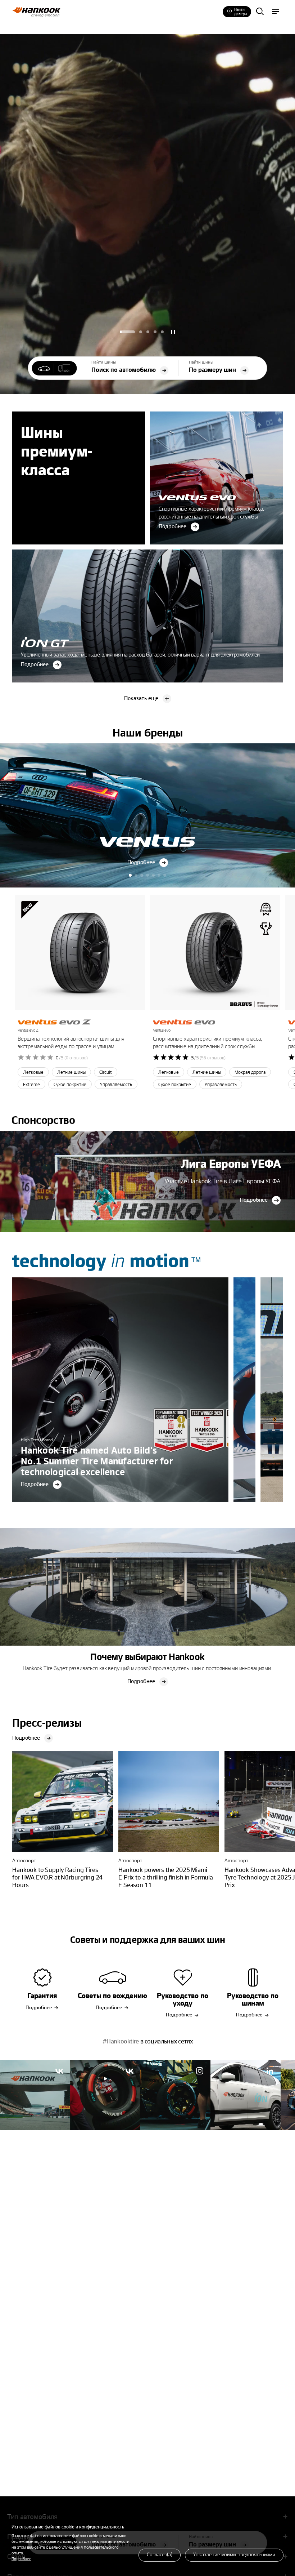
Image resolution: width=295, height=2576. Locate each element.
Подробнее (21, 2559)
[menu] (276, 12)
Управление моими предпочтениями (234, 2554)
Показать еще (141, 698)
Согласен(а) (160, 2554)
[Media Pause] (173, 332)
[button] (127, 332)
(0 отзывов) (76, 1058)
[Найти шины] (260, 12)
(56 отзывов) (213, 1058)
